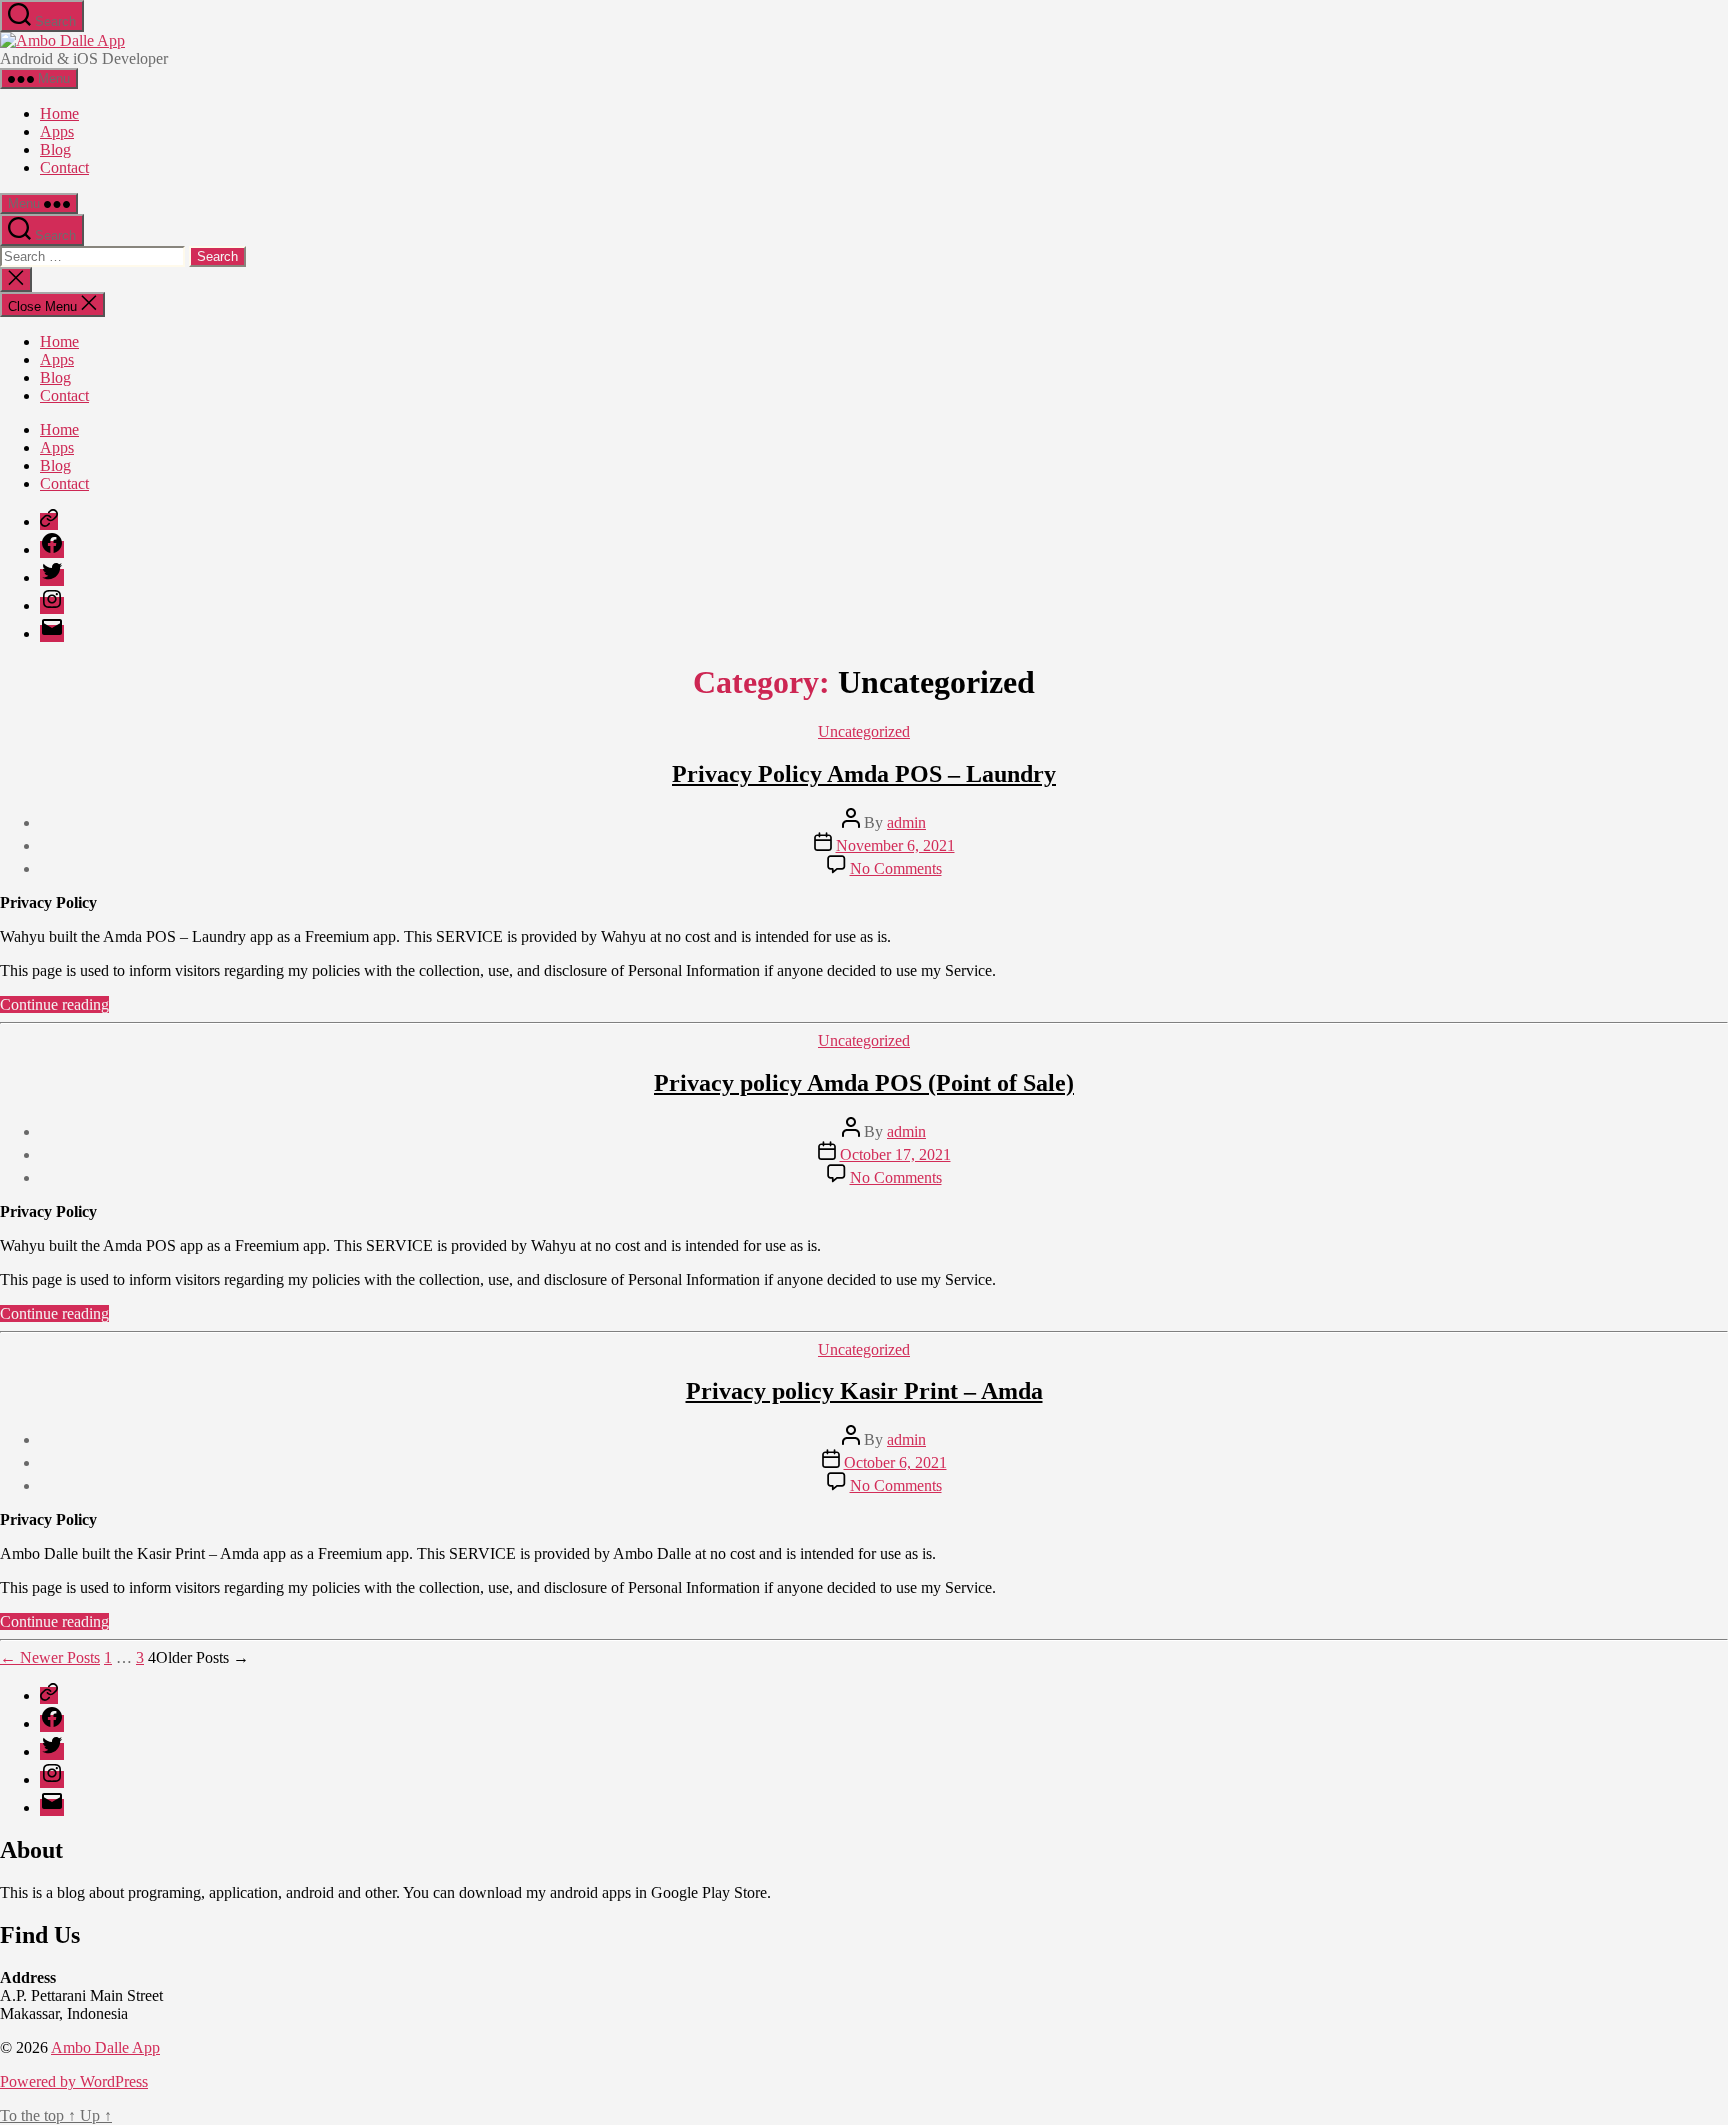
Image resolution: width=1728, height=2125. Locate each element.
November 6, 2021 (895, 845)
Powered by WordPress (74, 2081)
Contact (64, 167)
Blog (55, 149)
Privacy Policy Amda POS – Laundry (864, 774)
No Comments (896, 868)
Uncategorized (864, 731)
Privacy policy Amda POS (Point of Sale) (864, 1083)
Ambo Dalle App (105, 2047)
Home (59, 113)
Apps (57, 131)
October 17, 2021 (895, 1154)
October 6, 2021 (895, 1462)
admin (906, 822)
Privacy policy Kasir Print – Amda (864, 1391)
